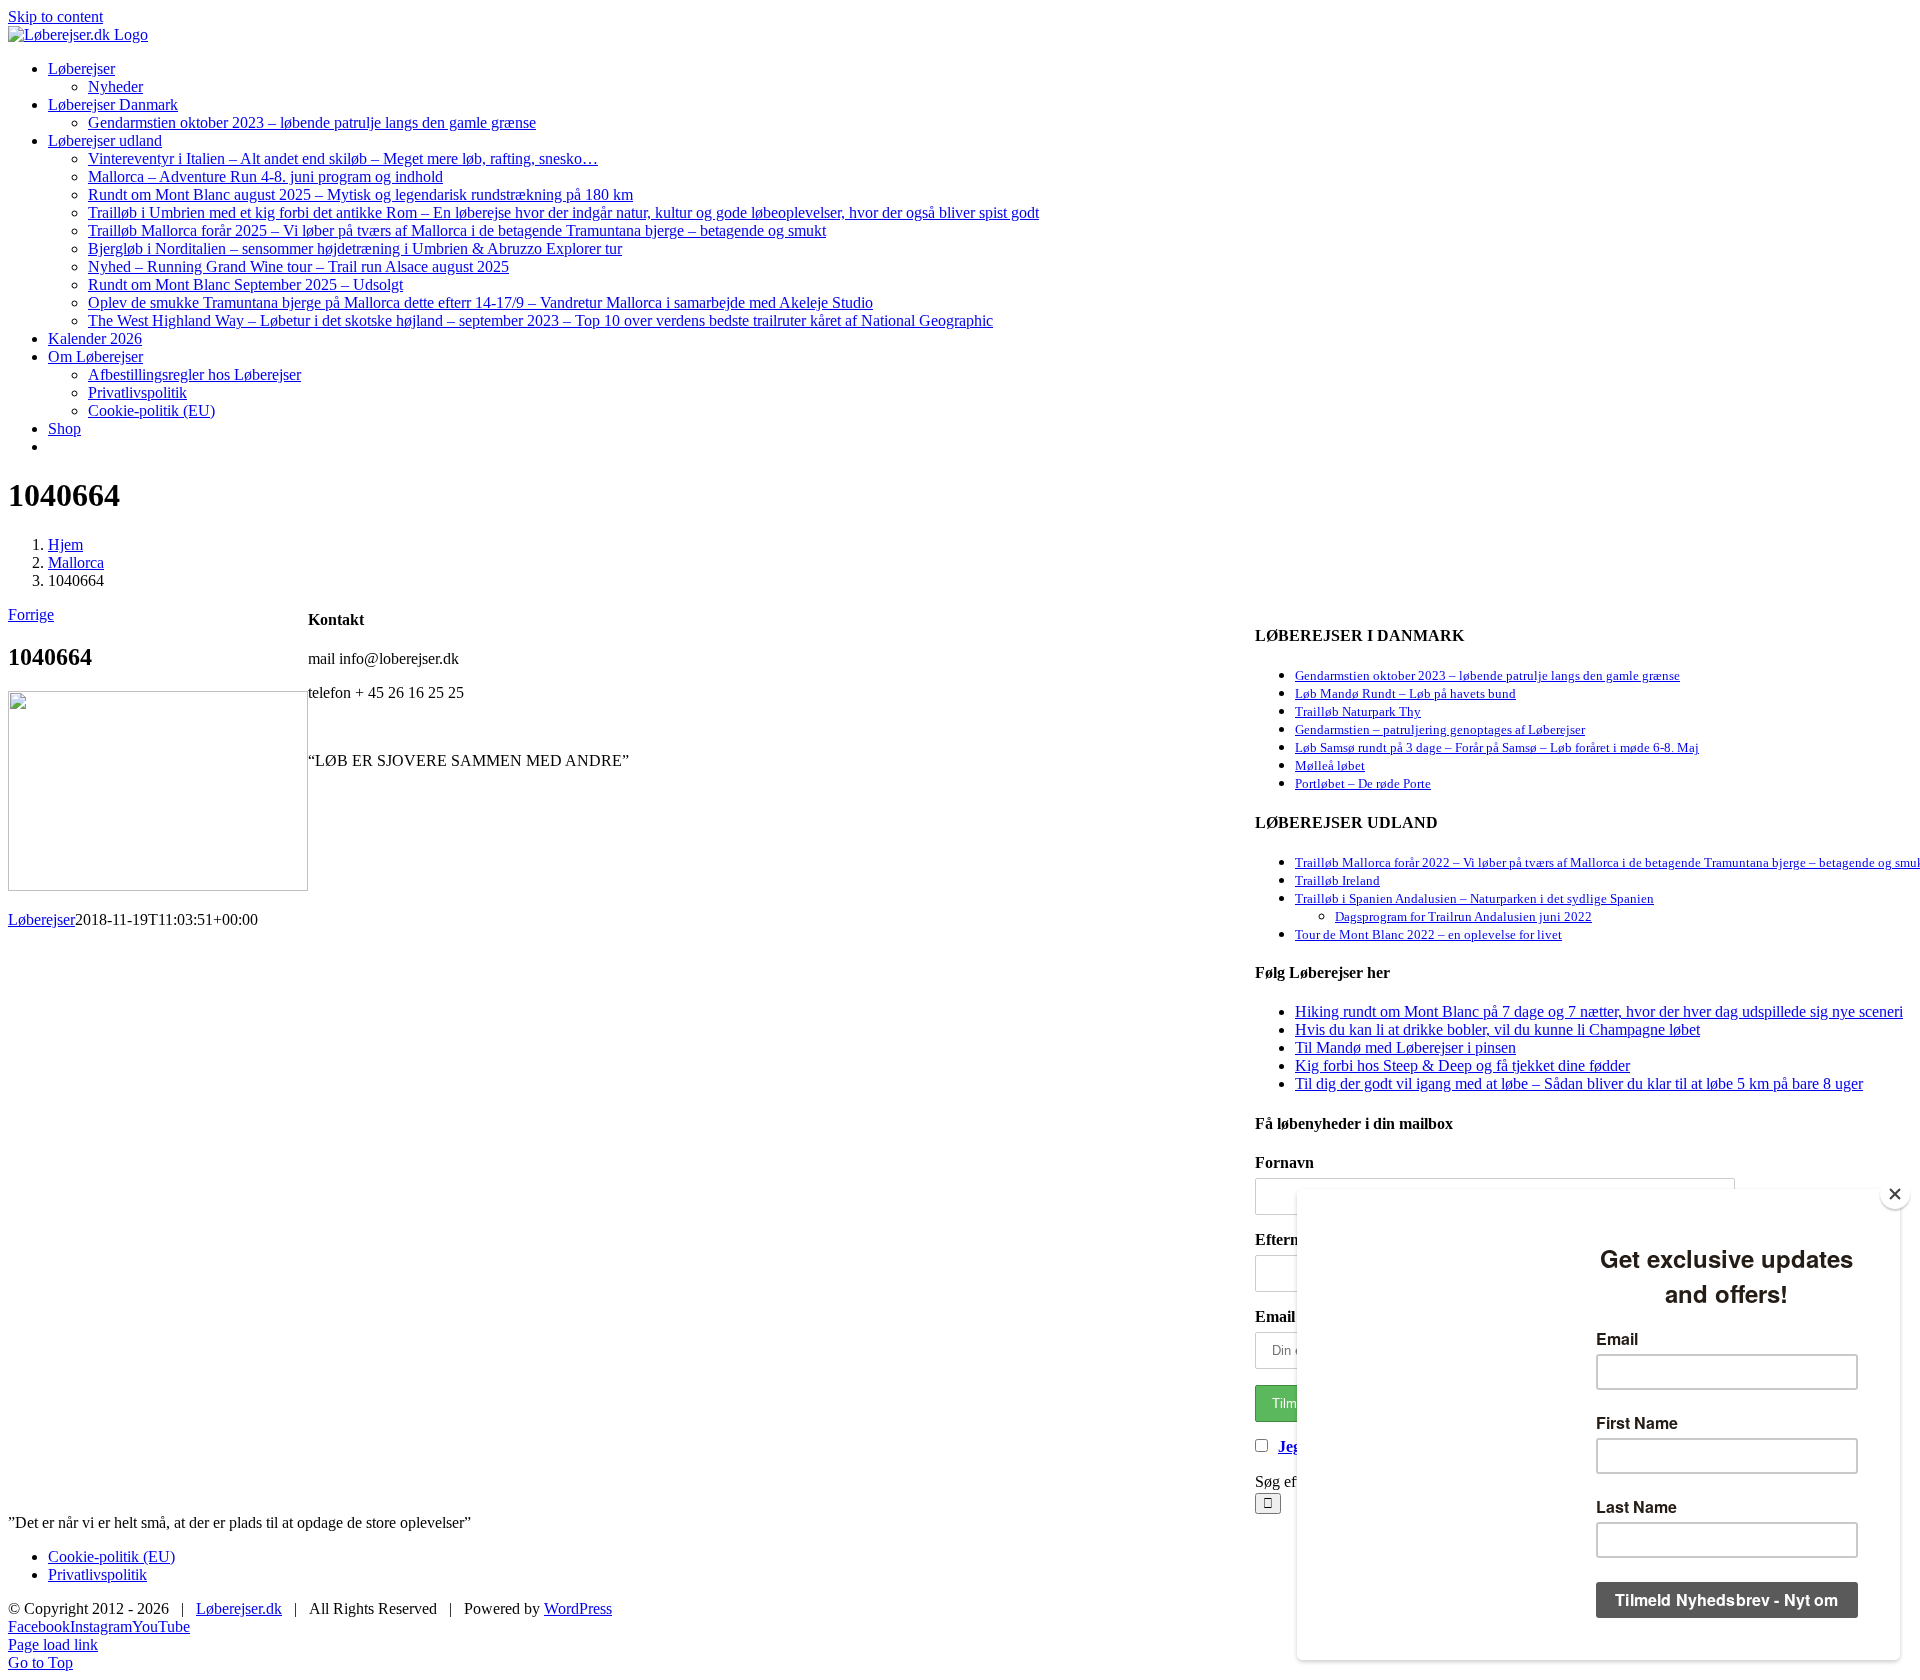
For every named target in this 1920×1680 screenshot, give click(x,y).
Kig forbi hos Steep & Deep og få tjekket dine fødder (1462, 1065)
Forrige (31, 614)
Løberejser (41, 919)
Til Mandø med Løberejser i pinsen (1405, 1047)
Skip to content (55, 16)
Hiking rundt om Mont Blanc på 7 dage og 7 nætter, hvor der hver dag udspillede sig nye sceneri (1599, 1011)
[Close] (1895, 1194)
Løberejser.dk (239, 1608)
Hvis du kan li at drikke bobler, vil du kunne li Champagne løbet (1497, 1029)
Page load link (53, 1644)
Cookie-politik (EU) (111, 1556)
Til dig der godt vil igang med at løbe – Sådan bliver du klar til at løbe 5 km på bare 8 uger (1579, 1083)
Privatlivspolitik (97, 1574)
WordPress (578, 1608)
